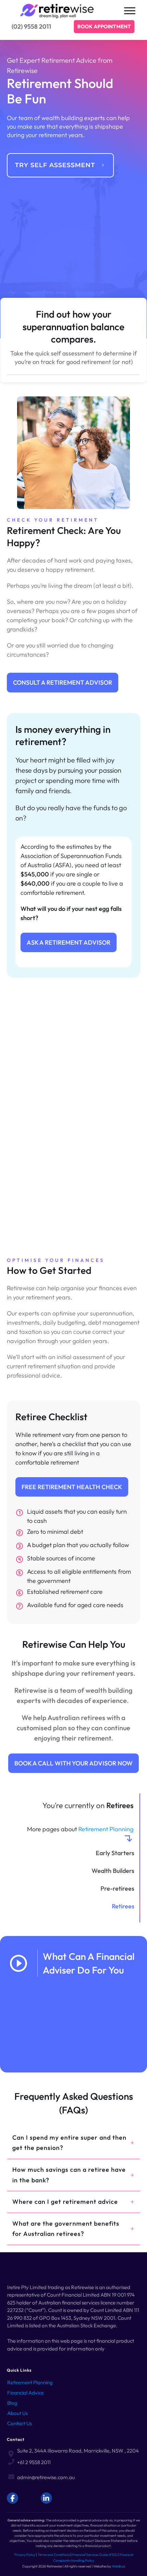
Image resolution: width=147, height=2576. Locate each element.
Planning (43, 2382)
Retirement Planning (106, 1829)
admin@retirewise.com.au (46, 2477)
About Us (17, 2413)
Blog (12, 2403)
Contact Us (19, 2423)
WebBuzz (118, 2566)
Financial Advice (25, 2393)
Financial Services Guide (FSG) (95, 2555)
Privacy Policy (25, 2555)
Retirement (20, 2382)
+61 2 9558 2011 (34, 2462)
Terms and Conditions (54, 2555)
